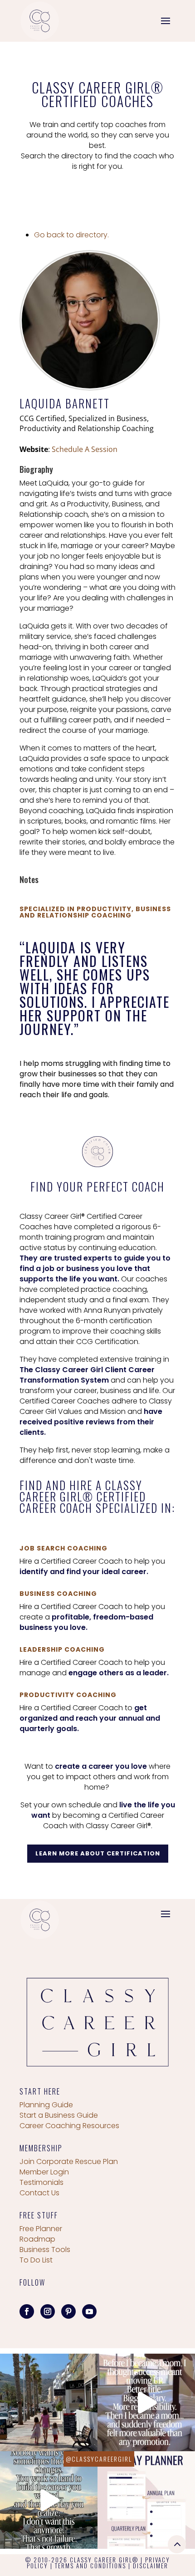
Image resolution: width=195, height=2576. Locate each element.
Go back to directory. (71, 235)
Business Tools (45, 2250)
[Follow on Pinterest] (68, 2311)
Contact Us (39, 2193)
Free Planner (41, 2229)
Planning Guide (46, 2105)
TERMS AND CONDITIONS (90, 2566)
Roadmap (37, 2239)
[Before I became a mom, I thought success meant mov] (146, 2402)
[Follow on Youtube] (89, 2311)
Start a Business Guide (59, 2115)
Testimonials (41, 2182)
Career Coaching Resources (69, 2126)
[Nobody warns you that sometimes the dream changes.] (49, 2500)
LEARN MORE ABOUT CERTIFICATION (98, 1853)
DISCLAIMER (151, 2566)
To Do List (36, 2260)
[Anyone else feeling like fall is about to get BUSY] (146, 2500)
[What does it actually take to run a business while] (49, 2402)
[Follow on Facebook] (27, 2311)
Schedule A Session (85, 449)
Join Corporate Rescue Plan (69, 2161)
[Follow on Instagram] (48, 2311)
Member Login (44, 2172)
